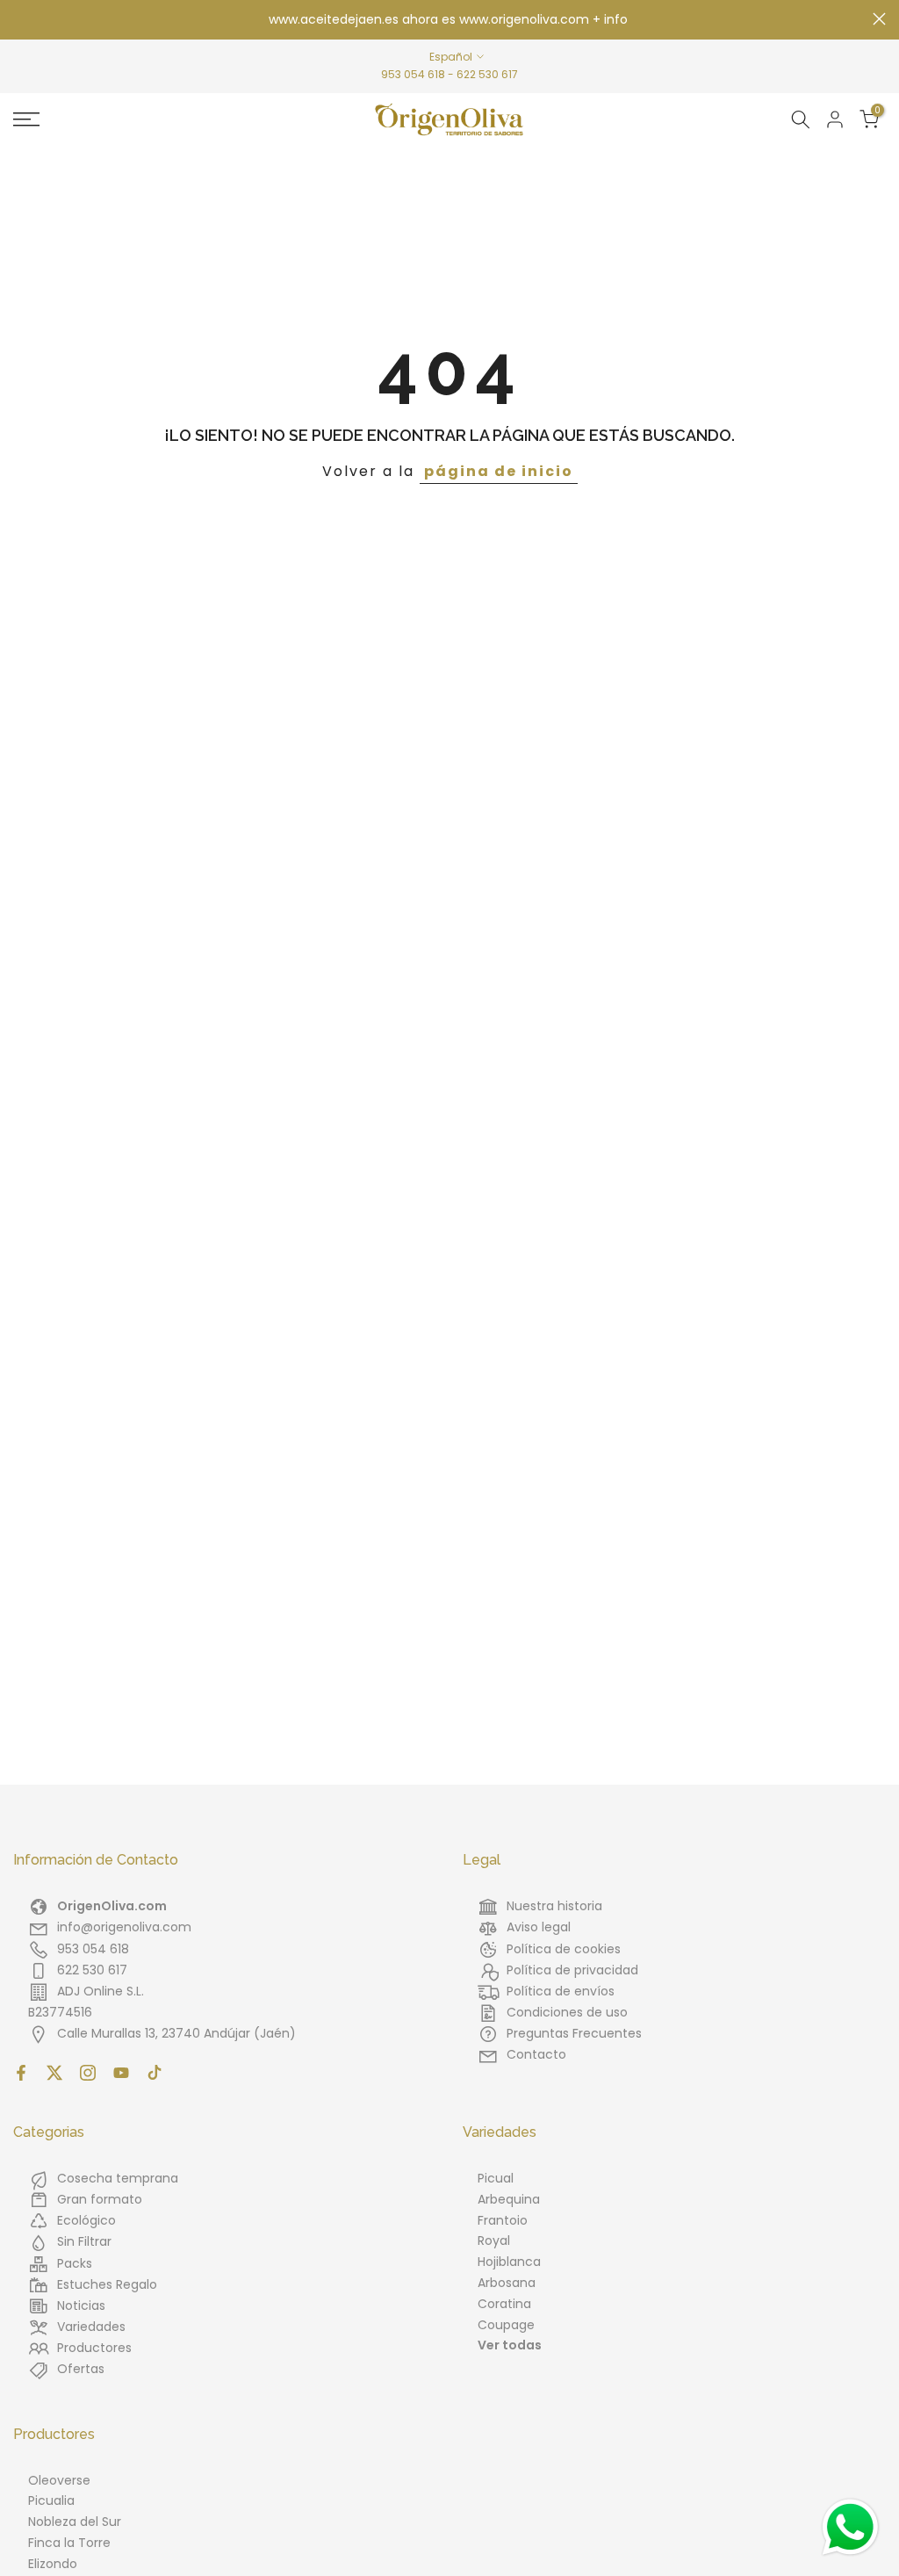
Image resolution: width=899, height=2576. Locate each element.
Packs (75, 2263)
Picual (496, 2178)
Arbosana (507, 2283)
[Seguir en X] (54, 2073)
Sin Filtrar (84, 2241)
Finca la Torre (69, 2543)
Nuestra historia (554, 1906)
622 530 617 (487, 74)
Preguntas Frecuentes (574, 2033)
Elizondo (53, 2564)
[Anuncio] (449, 20)
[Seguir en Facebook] (21, 2073)
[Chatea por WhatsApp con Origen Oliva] (850, 2527)
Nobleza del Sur (75, 2522)
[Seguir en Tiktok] (155, 2073)
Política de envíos (561, 1991)
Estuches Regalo (107, 2284)
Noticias (81, 2305)
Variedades (91, 2327)
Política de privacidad (572, 1970)
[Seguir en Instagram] (88, 2073)
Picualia (51, 2500)
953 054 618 (413, 74)
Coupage (506, 2325)
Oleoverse (59, 2480)
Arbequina (509, 2199)
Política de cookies (564, 1949)
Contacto (536, 2054)
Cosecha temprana (118, 2178)
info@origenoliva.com (124, 1927)
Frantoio (503, 2220)
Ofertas (81, 2369)
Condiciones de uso (567, 2012)
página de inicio (499, 471)
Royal (494, 2240)
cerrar (20, 19)
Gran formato (100, 2199)
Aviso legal (539, 1927)
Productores (94, 2348)
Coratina (504, 2304)
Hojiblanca (509, 2262)
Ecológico (86, 2220)
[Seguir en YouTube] (121, 2073)
